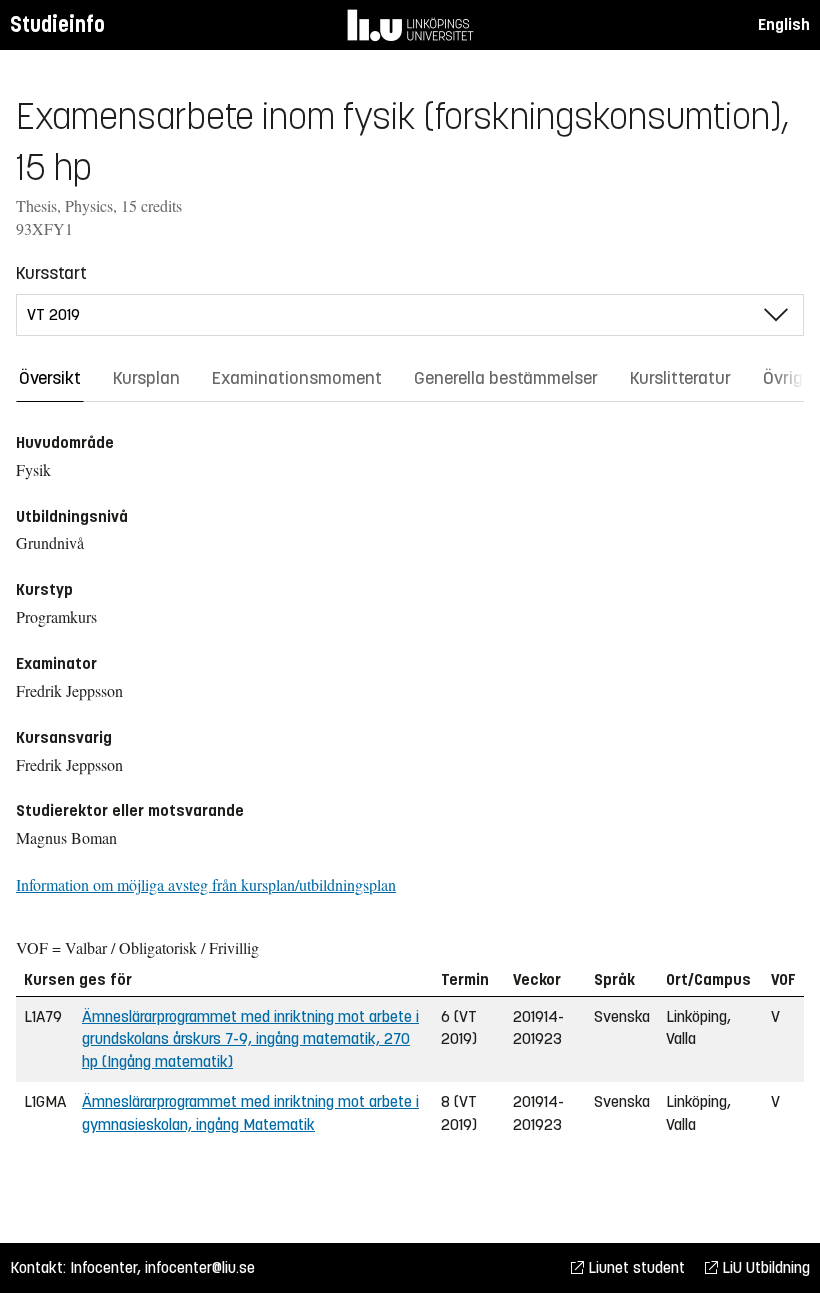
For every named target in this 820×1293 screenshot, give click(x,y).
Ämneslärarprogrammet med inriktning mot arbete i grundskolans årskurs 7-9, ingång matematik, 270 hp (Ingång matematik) (250, 1039)
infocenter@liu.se (200, 1267)
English (784, 24)
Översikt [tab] (50, 378)
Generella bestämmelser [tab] (506, 378)
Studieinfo (57, 24)
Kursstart (51, 273)
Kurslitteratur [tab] (680, 378)
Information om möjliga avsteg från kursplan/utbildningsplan (206, 884)
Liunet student (634, 1267)
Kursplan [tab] (146, 378)
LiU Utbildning (764, 1267)
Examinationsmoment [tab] (297, 378)
